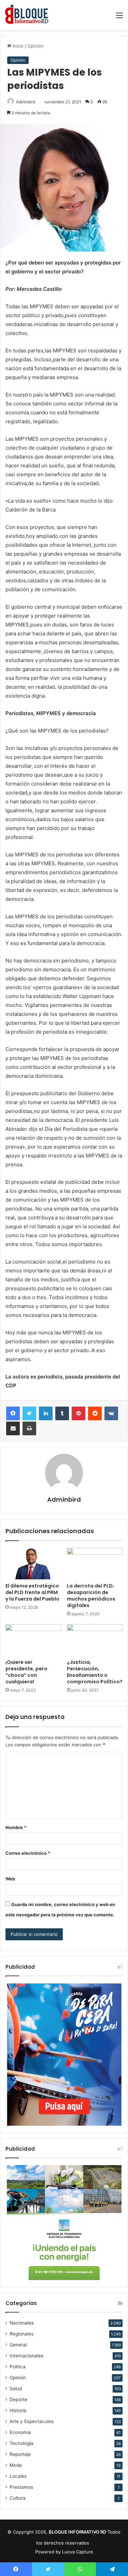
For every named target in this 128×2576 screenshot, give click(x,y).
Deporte (18, 2399)
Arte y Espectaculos (32, 2421)
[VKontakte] (111, 1413)
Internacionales (26, 2356)
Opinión (35, 46)
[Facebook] (13, 1413)
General (18, 2345)
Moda (16, 2465)
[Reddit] (95, 1413)
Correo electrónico (28, 1853)
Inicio (17, 46)
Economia (20, 2432)
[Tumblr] (62, 1413)
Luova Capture (78, 2552)
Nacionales (22, 2323)
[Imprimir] (29, 1428)
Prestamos (21, 2487)
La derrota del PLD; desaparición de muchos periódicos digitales (91, 1596)
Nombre (16, 1827)
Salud (16, 2389)
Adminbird (26, 102)
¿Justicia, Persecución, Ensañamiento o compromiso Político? (95, 1672)
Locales (18, 2476)
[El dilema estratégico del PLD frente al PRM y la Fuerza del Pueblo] (33, 1564)
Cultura (18, 2498)
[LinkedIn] (46, 1413)
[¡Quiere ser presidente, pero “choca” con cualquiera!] (33, 1640)
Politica (18, 2367)
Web (10, 1879)
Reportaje (20, 2454)
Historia (18, 2410)
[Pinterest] (79, 1413)
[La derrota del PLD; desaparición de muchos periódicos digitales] (95, 1564)
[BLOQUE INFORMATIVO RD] (27, 15)
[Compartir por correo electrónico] (13, 1428)
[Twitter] (29, 1413)
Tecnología (22, 2443)
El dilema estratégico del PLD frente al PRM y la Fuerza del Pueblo (32, 1592)
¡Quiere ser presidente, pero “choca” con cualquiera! (26, 1672)
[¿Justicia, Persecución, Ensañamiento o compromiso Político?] (95, 1640)
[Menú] (119, 18)
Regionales (22, 2334)
